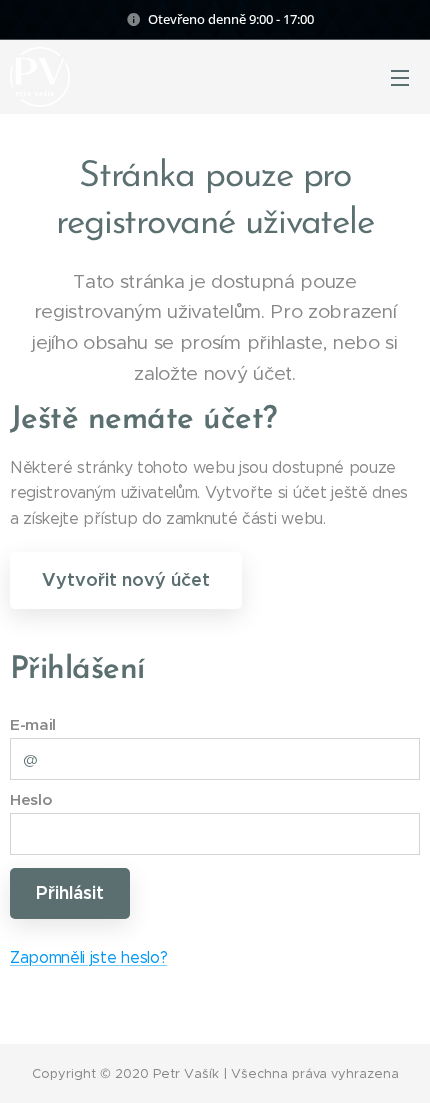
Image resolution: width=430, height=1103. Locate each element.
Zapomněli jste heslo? (88, 957)
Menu (400, 77)
